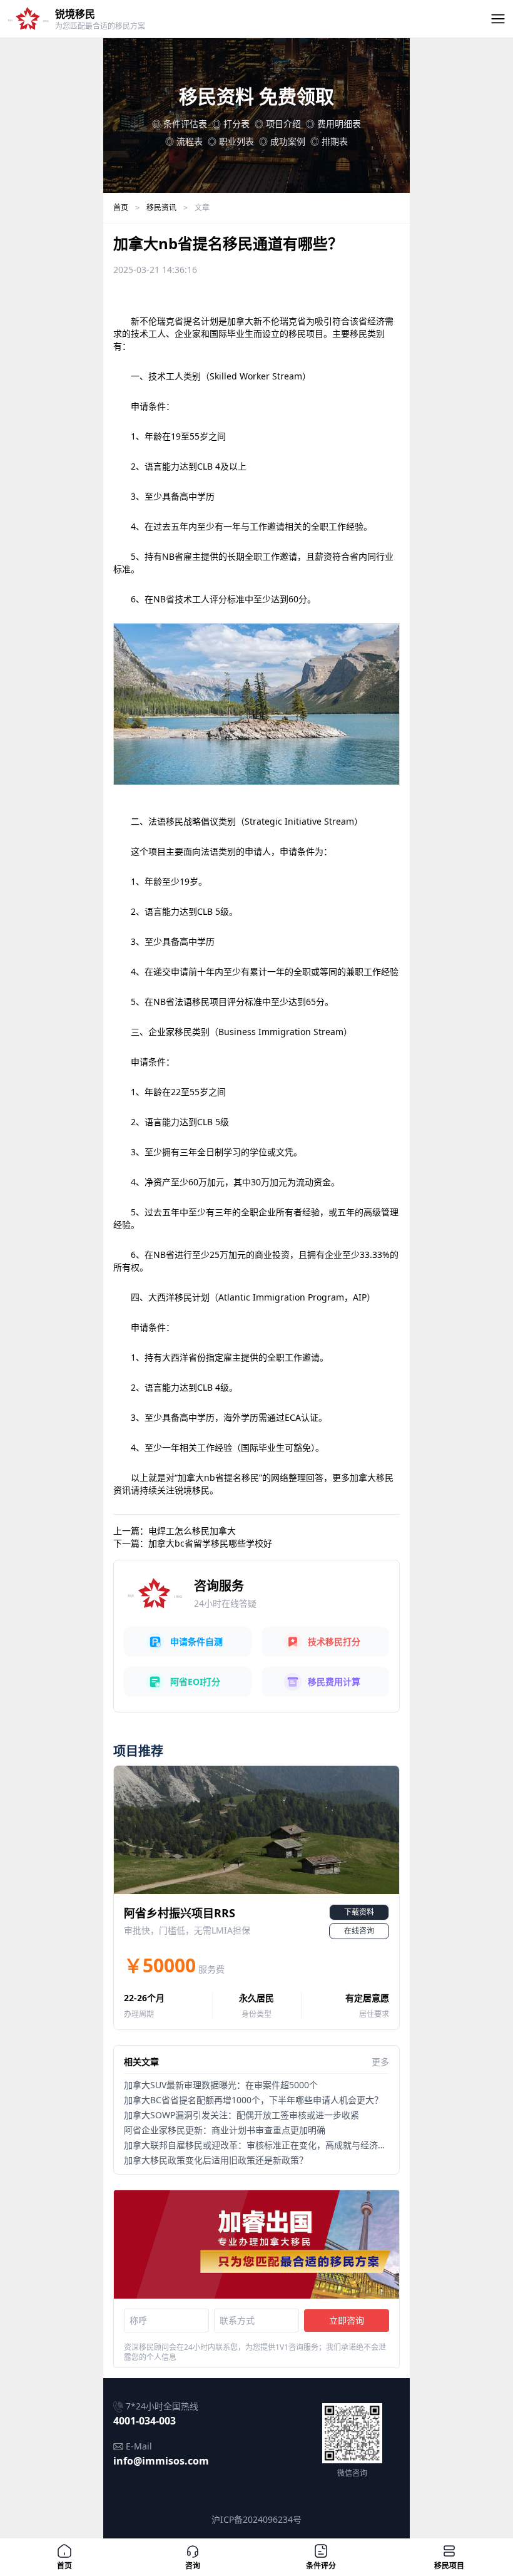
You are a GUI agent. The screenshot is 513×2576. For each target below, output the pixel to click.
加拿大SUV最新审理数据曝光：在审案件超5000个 (221, 2085)
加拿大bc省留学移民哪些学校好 (210, 1543)
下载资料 (359, 1912)
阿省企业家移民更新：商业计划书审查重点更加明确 (225, 2130)
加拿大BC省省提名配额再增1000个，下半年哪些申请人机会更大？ (253, 2100)
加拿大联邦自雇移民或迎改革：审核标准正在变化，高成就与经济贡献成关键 (273, 2145)
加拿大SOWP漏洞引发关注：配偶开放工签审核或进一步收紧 (241, 2115)
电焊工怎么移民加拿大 (192, 1531)
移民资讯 (161, 208)
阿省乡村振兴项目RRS (180, 1913)
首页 (121, 208)
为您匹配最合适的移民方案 (100, 26)
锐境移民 (75, 14)
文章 (202, 208)
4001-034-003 (145, 2421)
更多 (380, 2062)
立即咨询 (347, 2320)
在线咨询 (359, 1931)
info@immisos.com (161, 2461)
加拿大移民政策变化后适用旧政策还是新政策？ (216, 2160)
